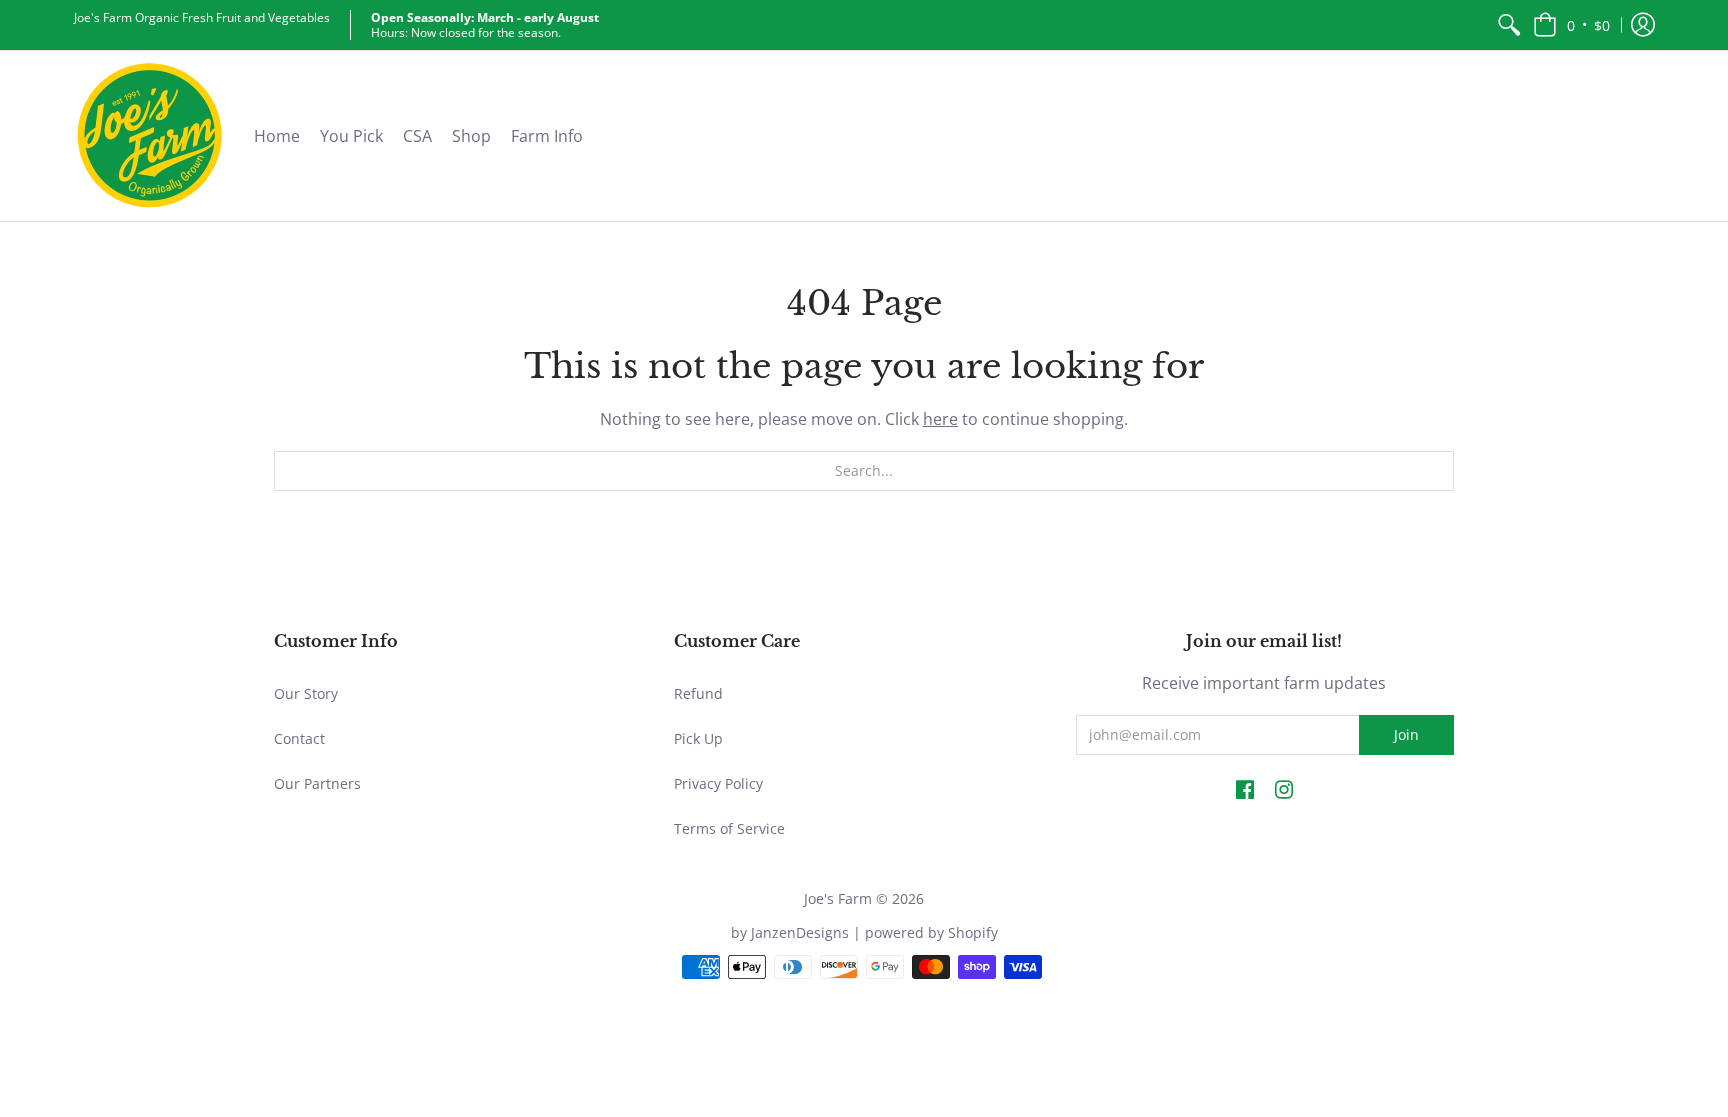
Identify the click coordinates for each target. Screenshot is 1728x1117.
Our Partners (317, 783)
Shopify (973, 932)
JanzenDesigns (800, 932)
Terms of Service (729, 828)
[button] (1571, 25)
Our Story (306, 693)
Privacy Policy (718, 783)
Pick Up (698, 738)
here (940, 419)
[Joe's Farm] (149, 136)
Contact (299, 738)
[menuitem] (1509, 25)
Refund (698, 693)
